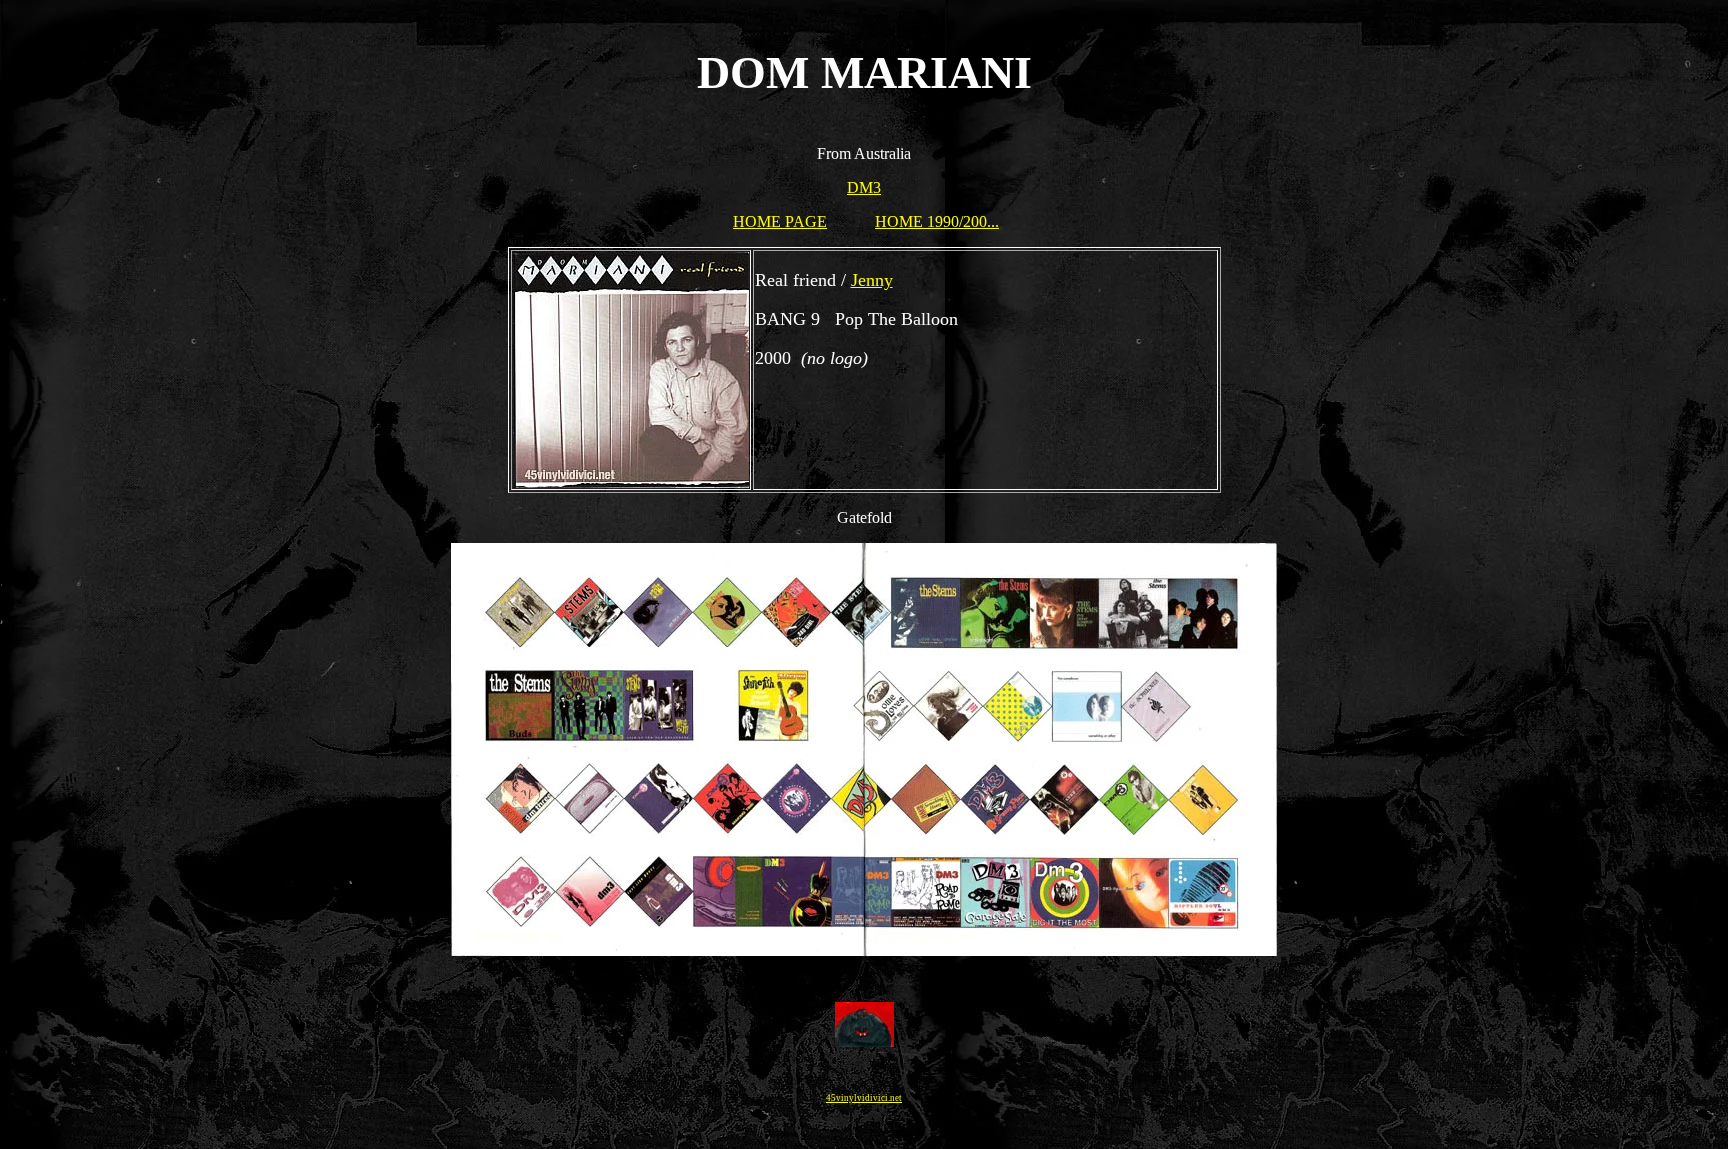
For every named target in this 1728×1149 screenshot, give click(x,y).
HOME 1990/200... (937, 221)
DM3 (864, 187)
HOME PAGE (780, 221)
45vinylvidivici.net (864, 1098)
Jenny (872, 280)
